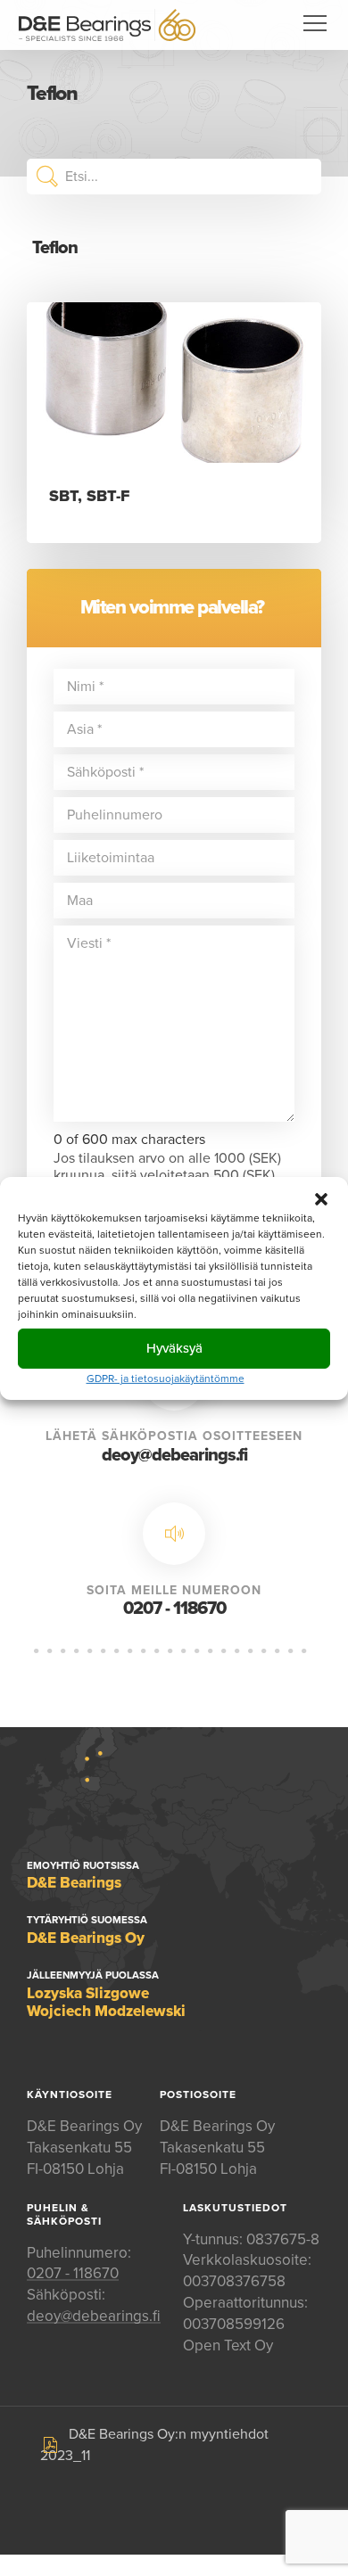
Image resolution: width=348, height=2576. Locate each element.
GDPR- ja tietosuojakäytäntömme (166, 1378)
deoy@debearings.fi (174, 1455)
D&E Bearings (107, 25)
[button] (321, 1198)
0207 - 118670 (174, 1609)
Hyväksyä (174, 1348)
